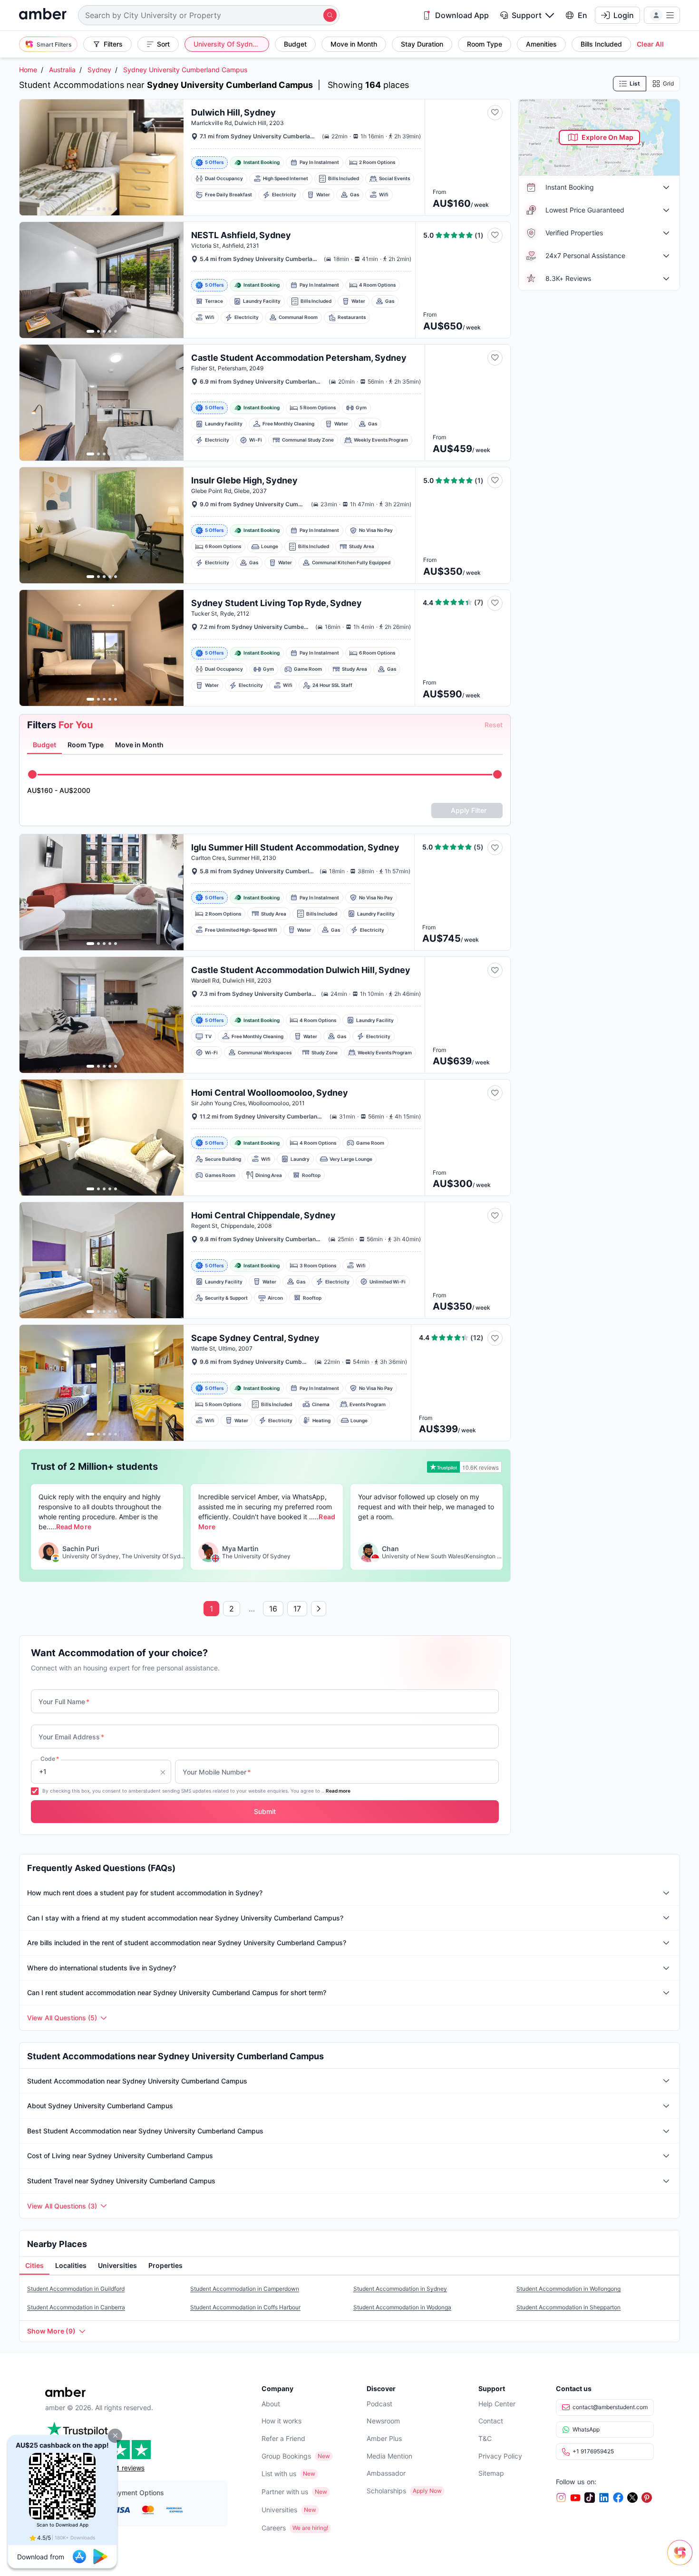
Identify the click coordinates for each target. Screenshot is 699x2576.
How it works (282, 2421)
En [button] (582, 15)
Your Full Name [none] (64, 1702)
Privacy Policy (500, 2456)
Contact (491, 2421)
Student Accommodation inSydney (400, 2289)
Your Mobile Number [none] (217, 1772)
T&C (485, 2438)
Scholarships (386, 2491)
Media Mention (389, 2456)
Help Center (497, 2404)
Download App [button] (462, 15)
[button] (115, 2436)
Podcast (379, 2404)
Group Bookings (286, 2456)
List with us (279, 2474)
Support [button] (527, 15)
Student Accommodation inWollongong (568, 2289)
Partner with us (285, 2492)
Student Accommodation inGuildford (76, 2289)
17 (297, 1609)
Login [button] (624, 15)
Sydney (99, 70)
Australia (62, 70)
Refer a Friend (283, 2438)
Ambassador (386, 2473)
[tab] (44, 745)
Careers (274, 2528)
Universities (279, 2510)
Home (28, 70)
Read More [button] (73, 1527)
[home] (43, 15)
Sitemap (491, 2473)
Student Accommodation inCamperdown (245, 2289)
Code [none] (50, 1759)
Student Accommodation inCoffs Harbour (245, 2307)
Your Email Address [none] (71, 1737)
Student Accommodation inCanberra (76, 2307)
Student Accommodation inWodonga (402, 2307)
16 (273, 1609)
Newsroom (383, 2421)
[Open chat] (682, 2559)
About (271, 2404)
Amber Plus (384, 2438)
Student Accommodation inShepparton (568, 2307)
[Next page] (319, 1609)
